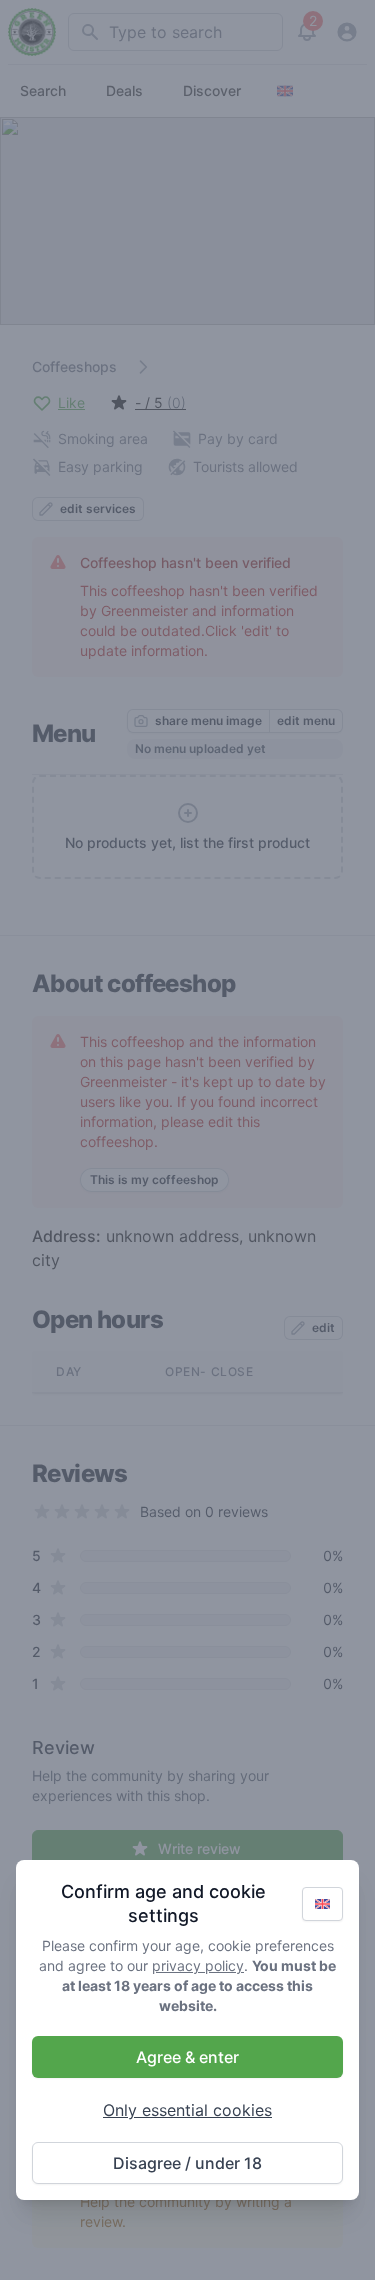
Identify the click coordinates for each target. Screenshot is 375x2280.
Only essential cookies (187, 2110)
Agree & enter (187, 2057)
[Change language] (322, 1904)
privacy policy (198, 1965)
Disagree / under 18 (187, 2163)
